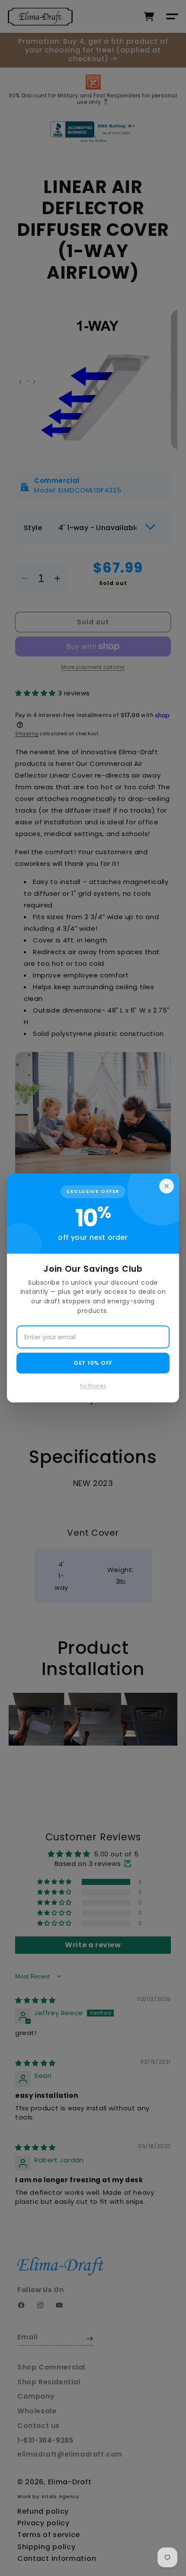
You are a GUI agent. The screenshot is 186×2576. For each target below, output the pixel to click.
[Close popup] (167, 1186)
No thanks (93, 1386)
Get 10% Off (93, 1363)
